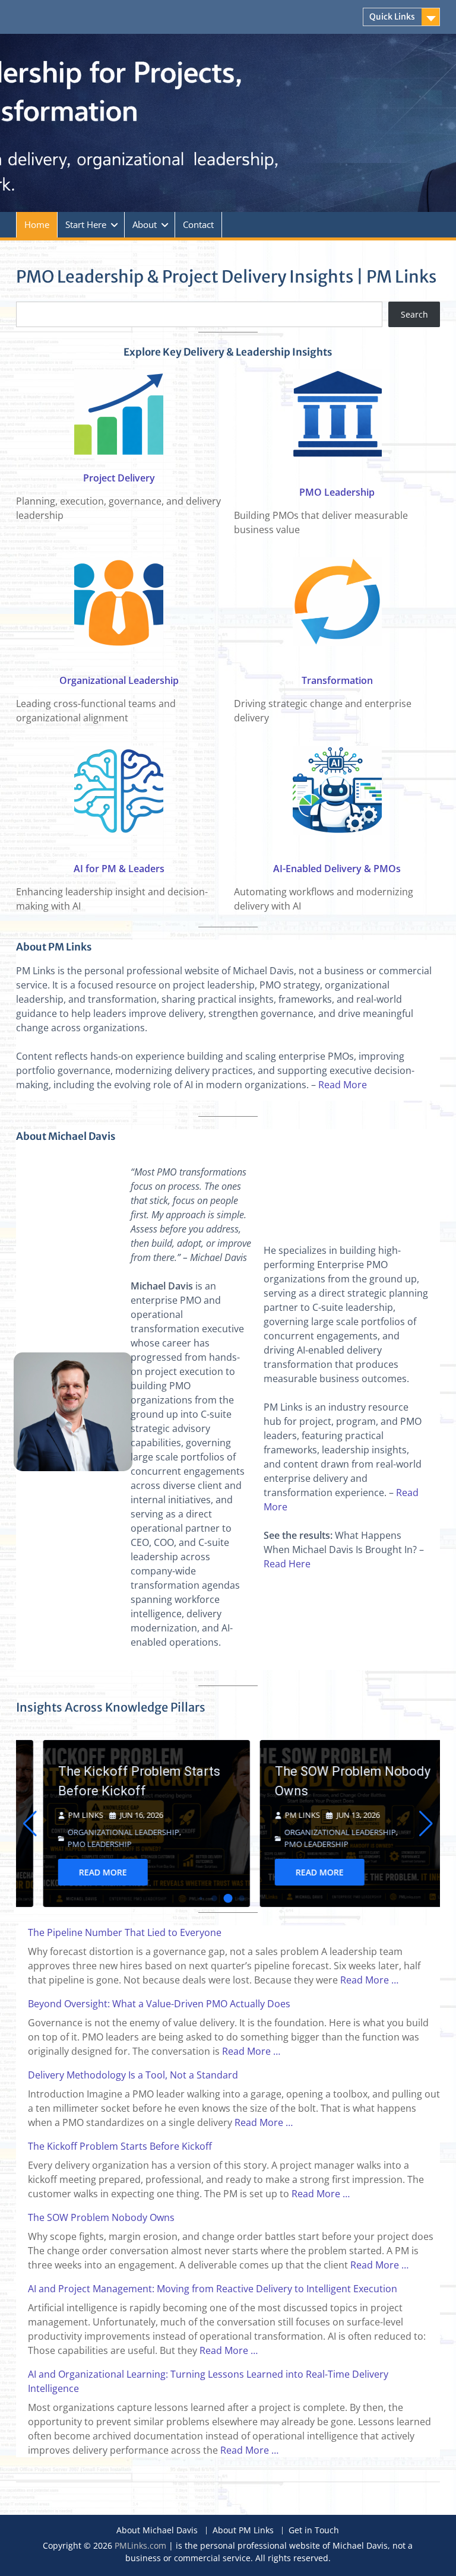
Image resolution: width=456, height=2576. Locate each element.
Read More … (369, 1980)
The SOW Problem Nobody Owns (326, 1781)
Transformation (337, 680)
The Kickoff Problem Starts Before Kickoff (113, 1781)
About (145, 224)
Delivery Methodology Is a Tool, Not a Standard (133, 2075)
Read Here (287, 1564)
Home (37, 224)
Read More (343, 1085)
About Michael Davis (157, 2531)
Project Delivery (119, 478)
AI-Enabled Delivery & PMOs (337, 869)
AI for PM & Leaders (119, 869)
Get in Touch (314, 2531)
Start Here (86, 224)
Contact (198, 224)
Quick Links (392, 17)
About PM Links (243, 2531)
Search (414, 314)
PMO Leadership (337, 492)
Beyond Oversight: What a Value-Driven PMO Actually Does (159, 2004)
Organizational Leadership (119, 680)
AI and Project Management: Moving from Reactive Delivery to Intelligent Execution (213, 2289)
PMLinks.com (140, 2545)
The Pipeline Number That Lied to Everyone (125, 1932)
